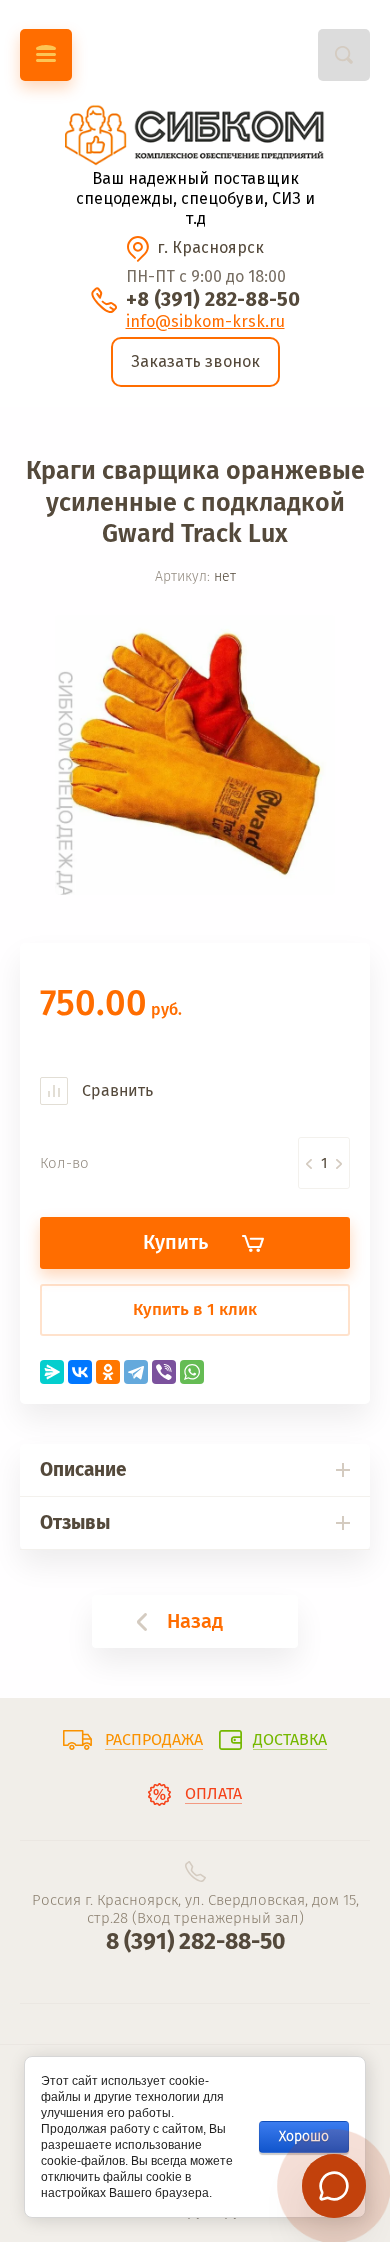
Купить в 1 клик (195, 1309)
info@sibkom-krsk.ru (205, 321)
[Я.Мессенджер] (52, 1372)
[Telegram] (136, 1372)
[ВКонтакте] (80, 1372)
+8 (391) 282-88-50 (213, 299)
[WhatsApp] (192, 1372)
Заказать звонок (195, 361)
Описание (83, 1469)
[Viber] (164, 1372)
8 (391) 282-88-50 (195, 1941)
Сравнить (115, 1090)
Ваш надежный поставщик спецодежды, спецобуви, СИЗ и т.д (195, 198)
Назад (195, 1621)
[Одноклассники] (108, 1372)
